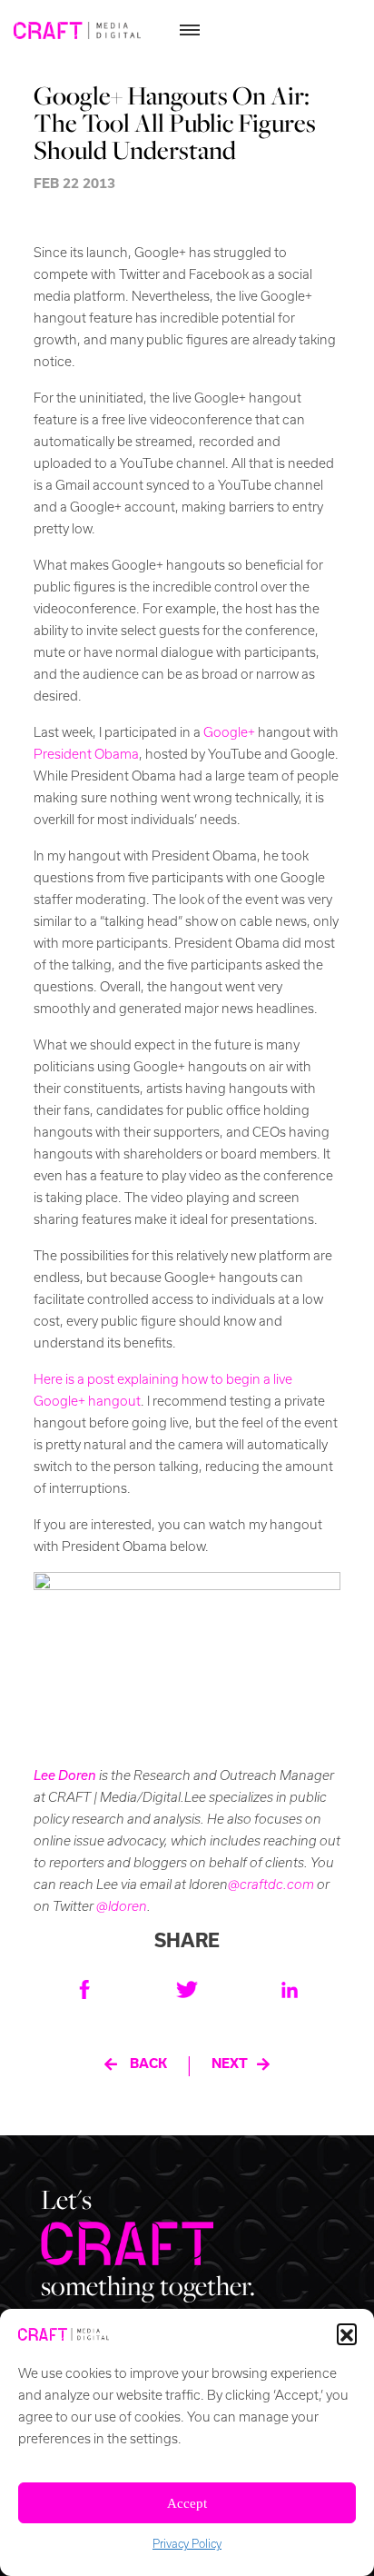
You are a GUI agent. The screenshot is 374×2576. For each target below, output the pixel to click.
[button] (347, 2333)
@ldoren (122, 1906)
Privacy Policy (187, 2544)
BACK (148, 2064)
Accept (187, 2503)
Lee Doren (65, 1775)
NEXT (230, 2064)
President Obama (86, 754)
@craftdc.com (271, 1885)
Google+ (229, 732)
